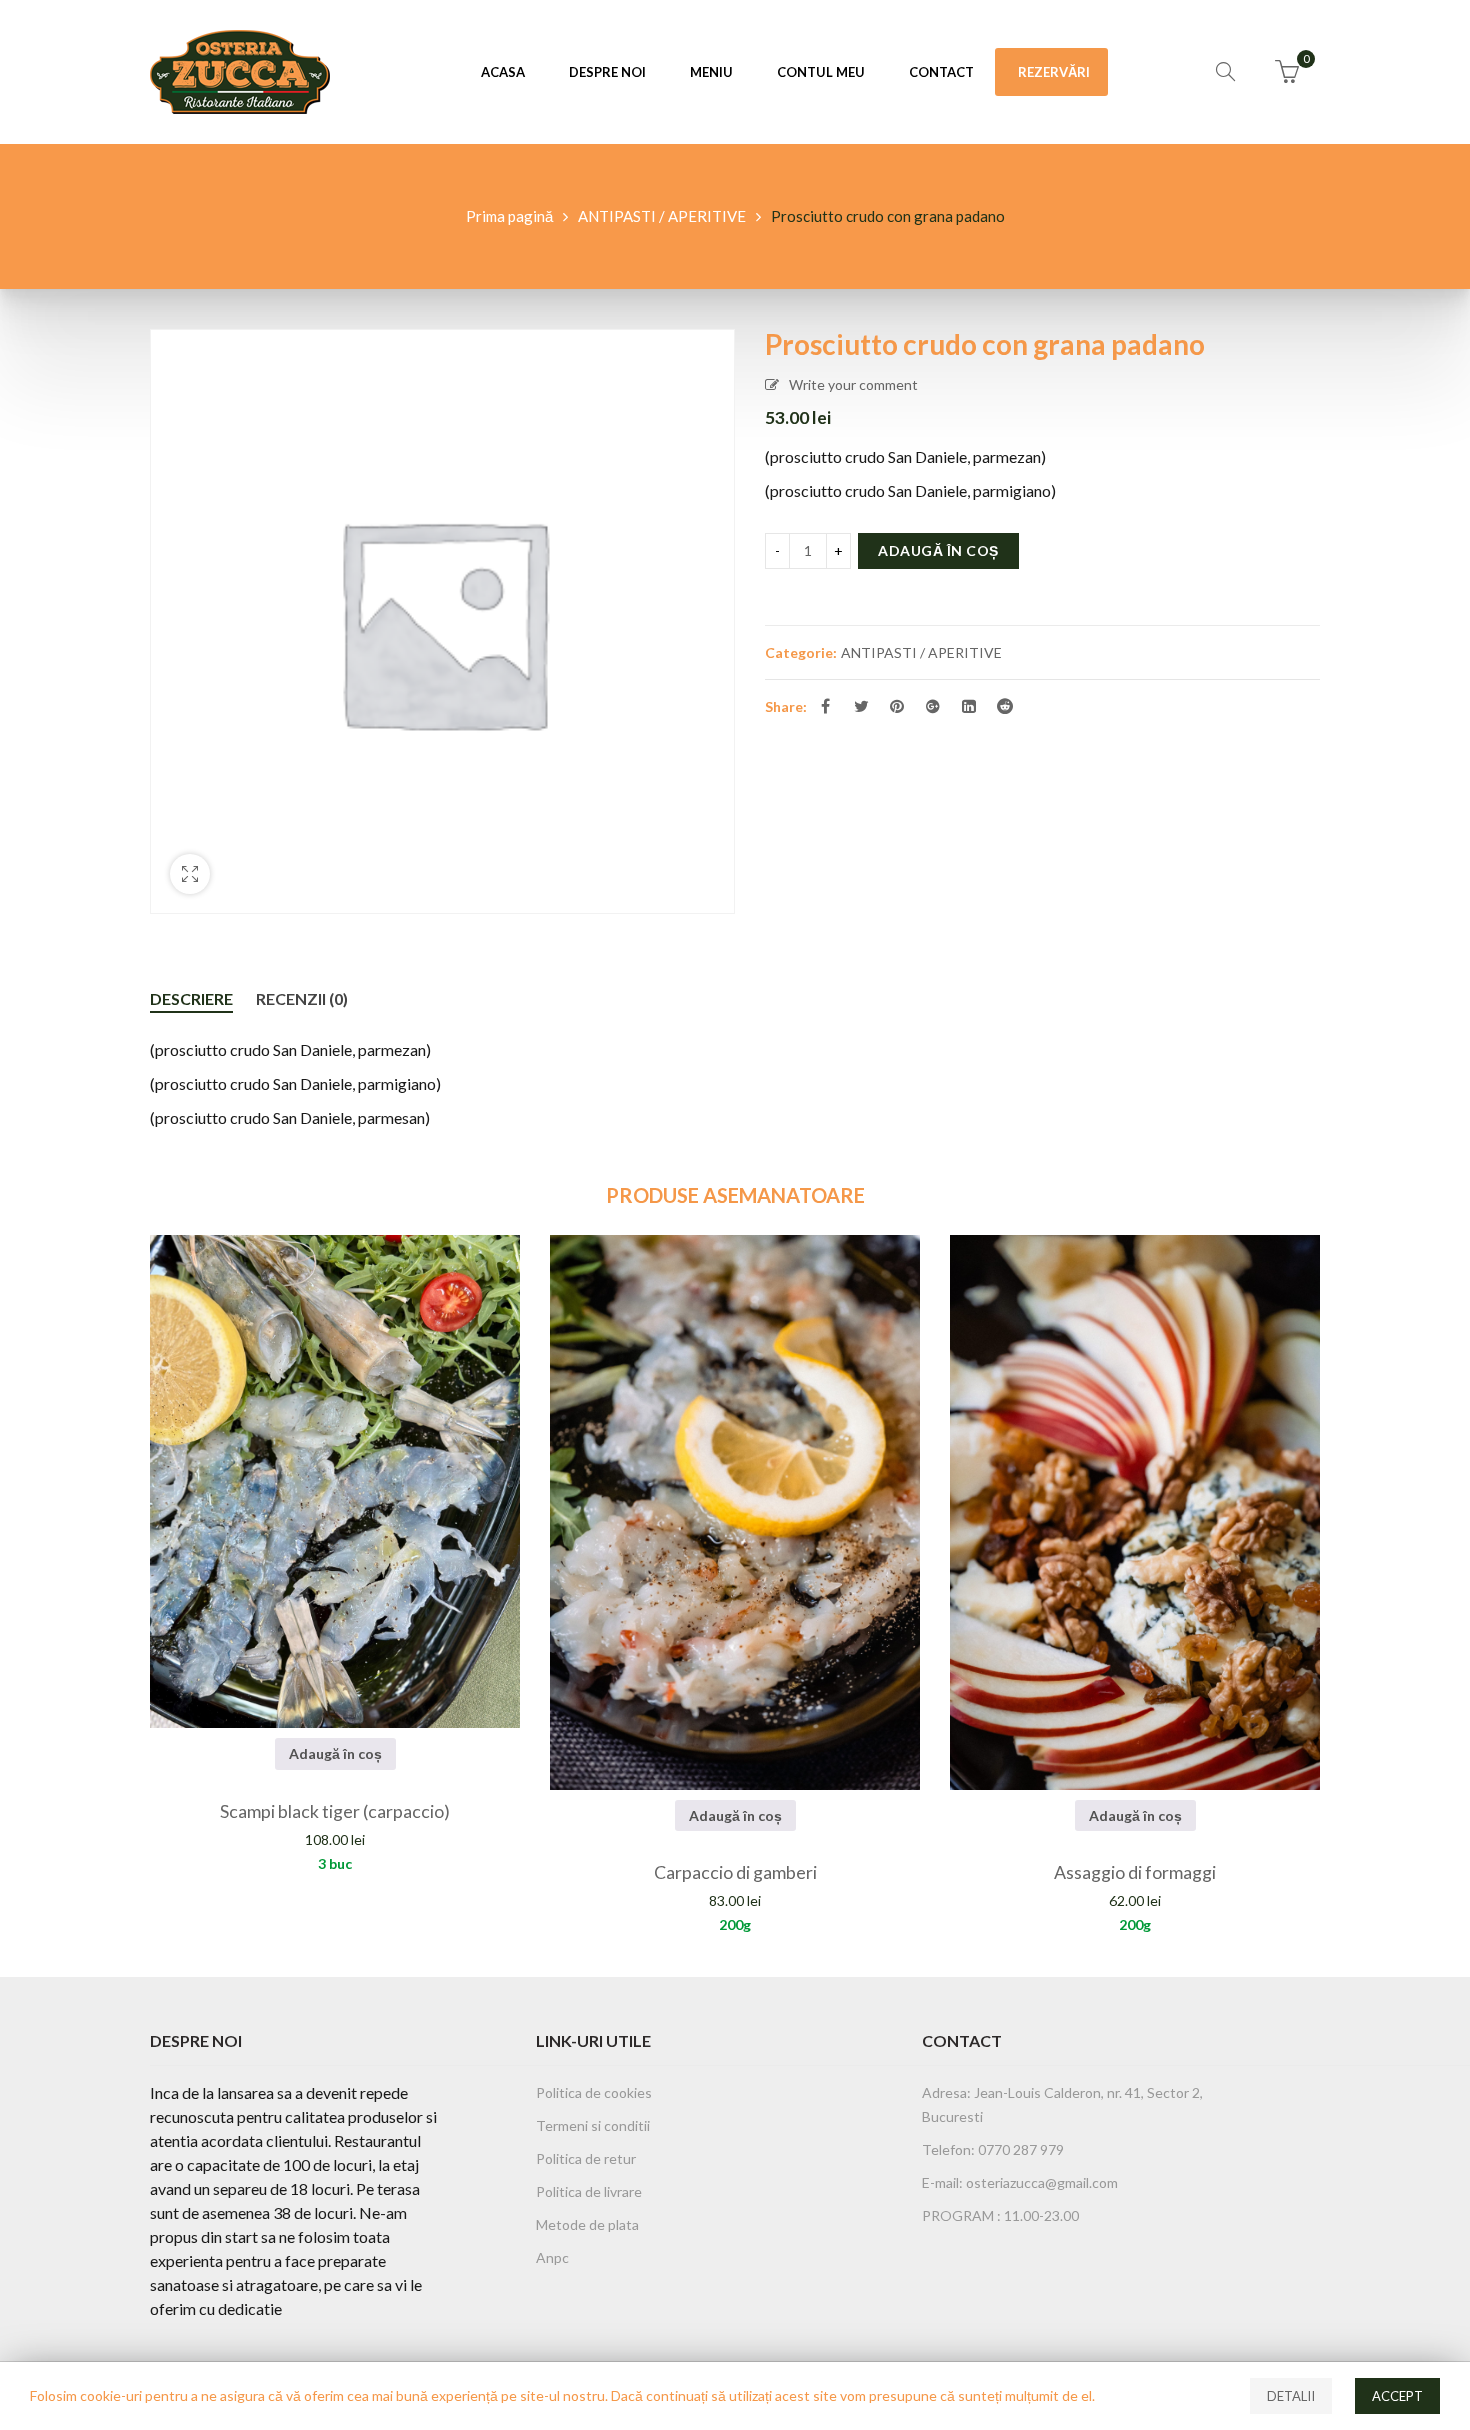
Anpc (552, 2257)
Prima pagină (509, 216)
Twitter (861, 706)
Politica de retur (586, 2158)
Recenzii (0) (302, 998)
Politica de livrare (589, 2191)
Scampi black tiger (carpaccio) (335, 1811)
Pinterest (897, 706)
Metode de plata (587, 2224)
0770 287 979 (1019, 2149)
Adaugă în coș (938, 550)
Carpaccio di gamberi (735, 1872)
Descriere (191, 998)
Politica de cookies (594, 2092)
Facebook (825, 706)
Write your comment (853, 384)
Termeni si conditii (593, 2125)
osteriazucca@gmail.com (1042, 2182)
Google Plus (933, 706)
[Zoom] (190, 874)
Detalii (1291, 2396)
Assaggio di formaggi (1135, 1872)
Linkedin (969, 706)
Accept (1397, 2396)
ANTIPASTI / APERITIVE (662, 216)
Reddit (1005, 706)
